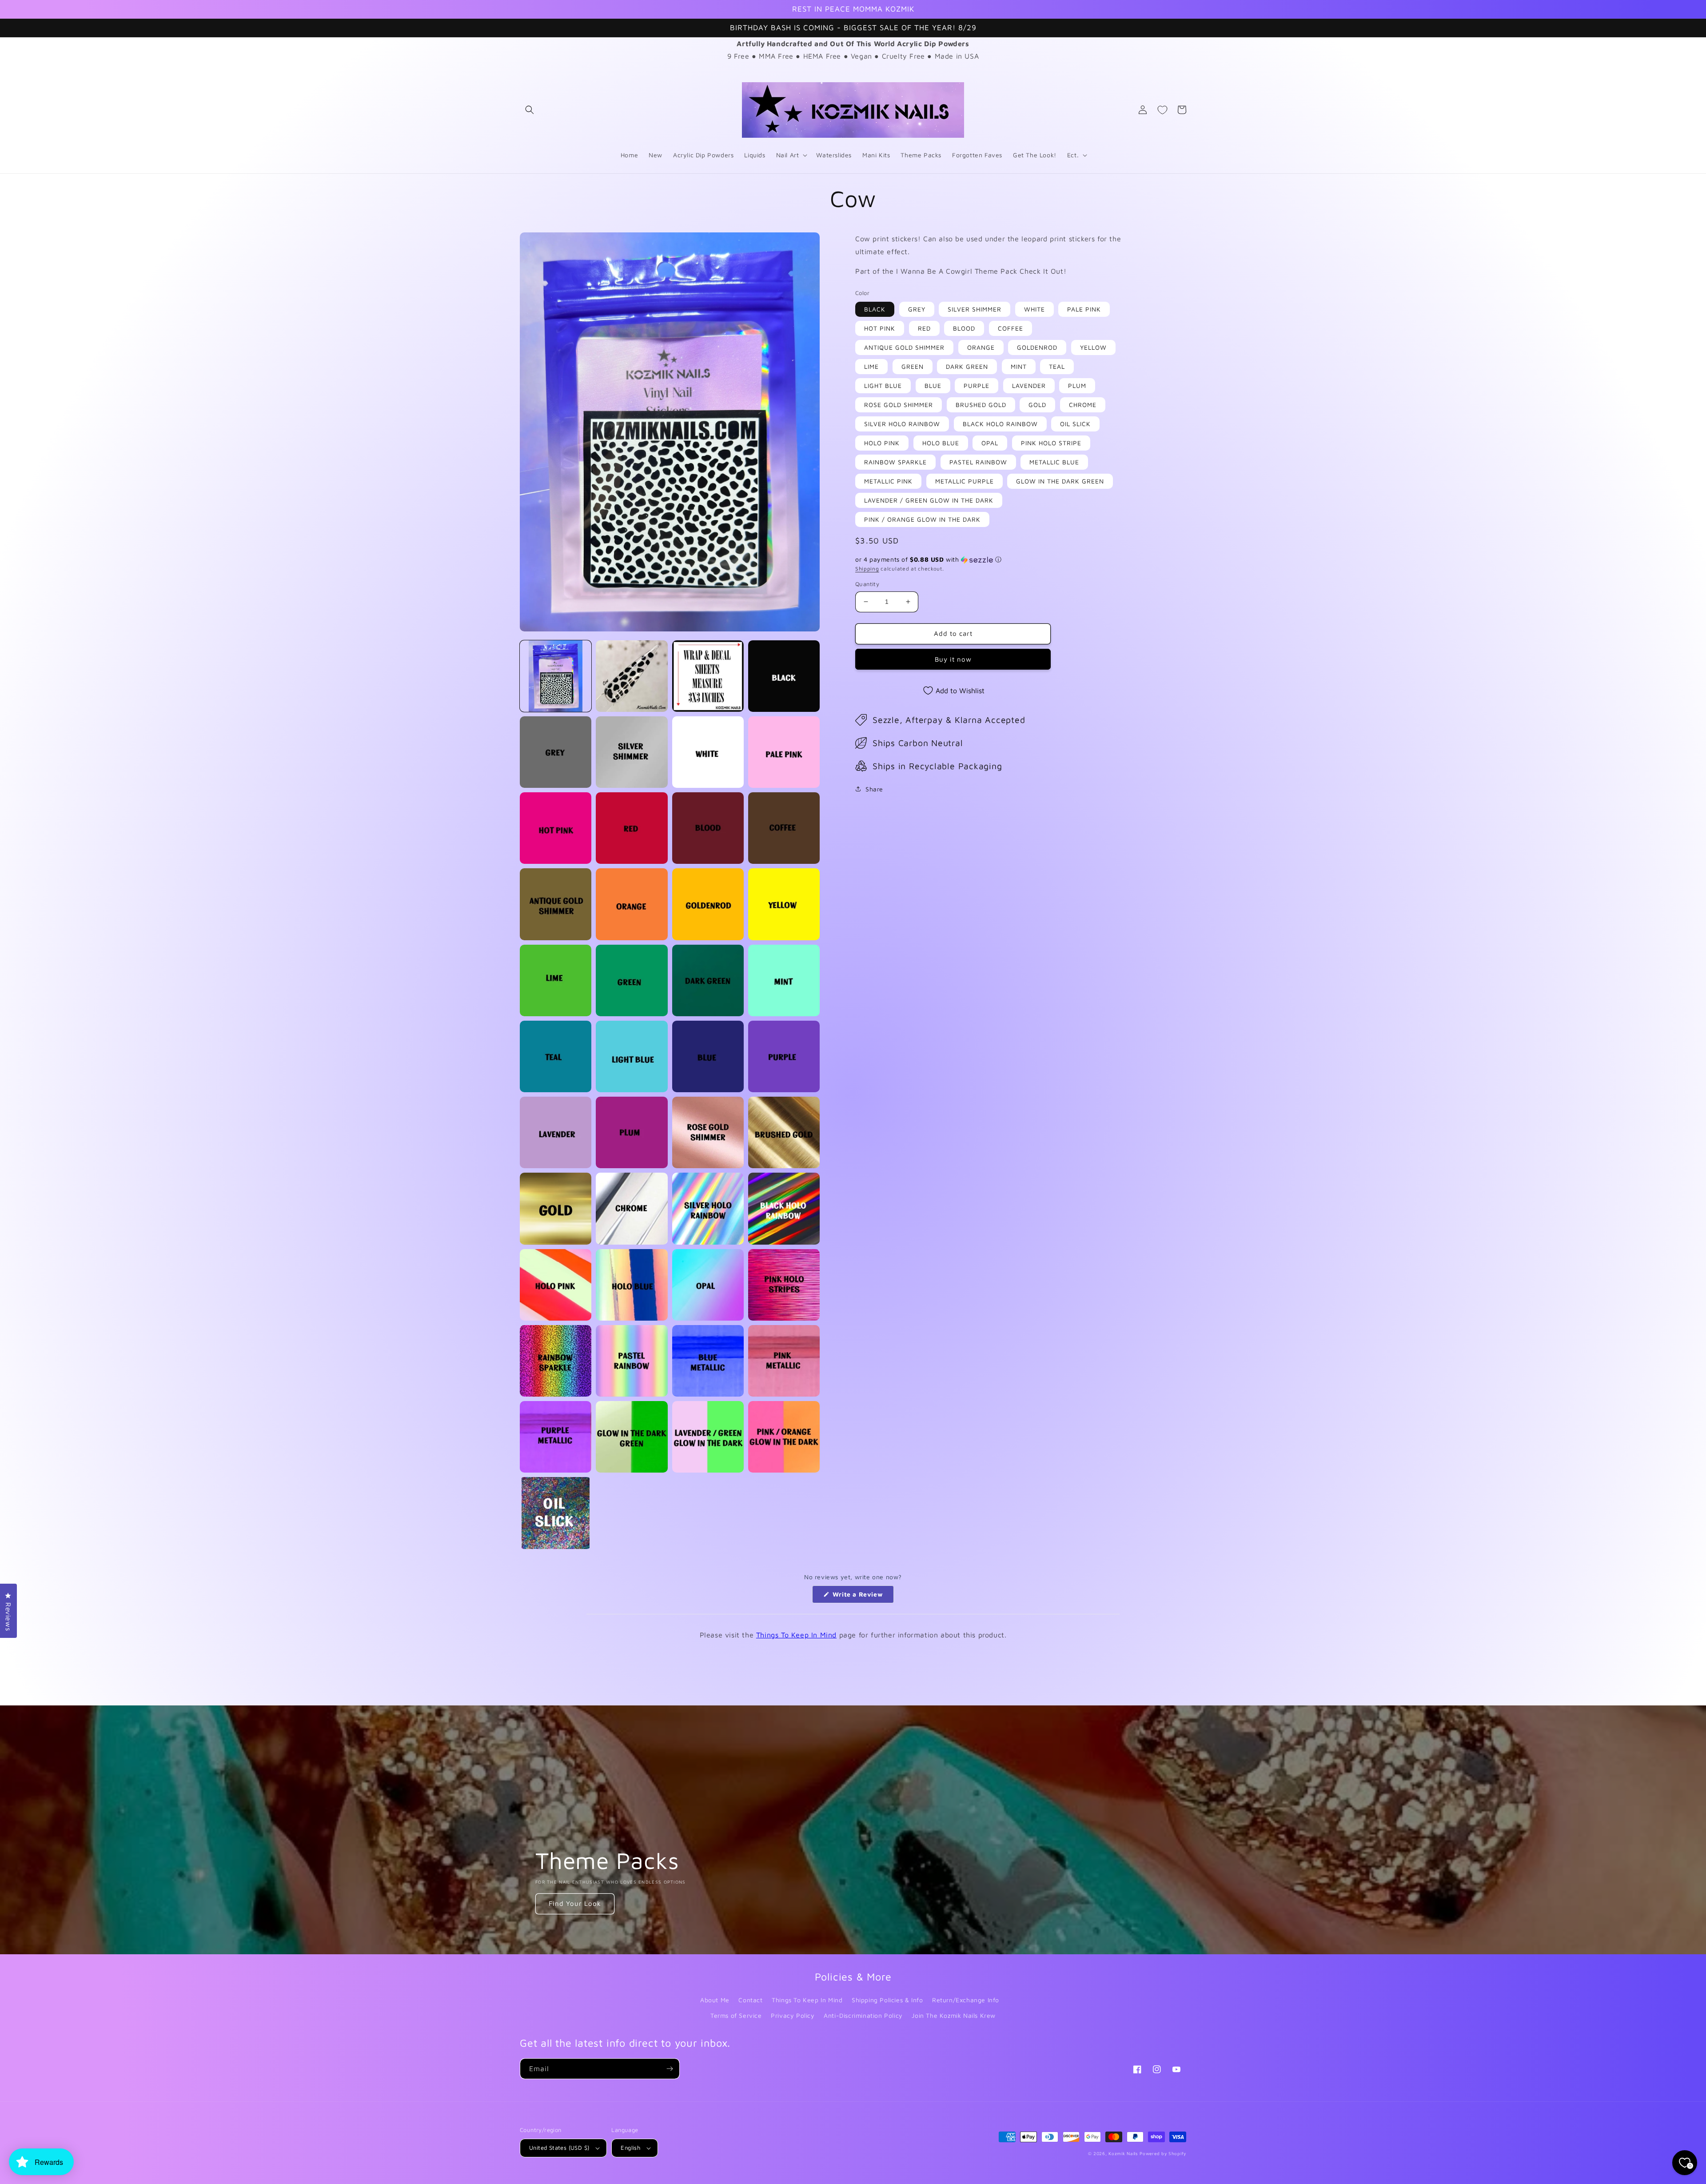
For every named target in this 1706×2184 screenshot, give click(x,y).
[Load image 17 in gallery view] (556, 980)
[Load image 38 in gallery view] (632, 1361)
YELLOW (1093, 347)
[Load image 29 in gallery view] (556, 1208)
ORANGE (981, 347)
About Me (715, 2000)
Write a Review (862, 1597)
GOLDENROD (1037, 347)
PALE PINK (1084, 309)
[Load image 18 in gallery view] (632, 980)
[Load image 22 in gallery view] (632, 1056)
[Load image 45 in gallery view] (556, 1513)
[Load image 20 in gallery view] (784, 980)
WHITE (1034, 309)
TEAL (1057, 366)
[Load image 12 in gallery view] (784, 828)
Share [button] (874, 789)
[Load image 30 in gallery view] (632, 1208)
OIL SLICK (1075, 424)
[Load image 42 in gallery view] (632, 1437)
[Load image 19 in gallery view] (708, 980)
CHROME (1083, 405)
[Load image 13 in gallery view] (556, 904)
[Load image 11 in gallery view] (708, 828)
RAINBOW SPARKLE (895, 462)
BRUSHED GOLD (981, 405)
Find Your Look (575, 1903)
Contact (750, 2000)
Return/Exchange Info (966, 2000)
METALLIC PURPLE (965, 481)
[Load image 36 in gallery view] (784, 1285)
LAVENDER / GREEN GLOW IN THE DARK (929, 500)
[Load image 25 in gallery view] (556, 1132)
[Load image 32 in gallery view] (784, 1208)
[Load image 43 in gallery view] (708, 1437)
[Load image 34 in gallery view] (632, 1285)
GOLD (1037, 405)
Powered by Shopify (1163, 2153)
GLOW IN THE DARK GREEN (1060, 481)
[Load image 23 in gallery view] (708, 1056)
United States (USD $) (559, 2148)
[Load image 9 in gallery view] (556, 828)
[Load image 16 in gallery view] (784, 904)
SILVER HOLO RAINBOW (902, 424)
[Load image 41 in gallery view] (556, 1437)
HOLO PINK (882, 443)
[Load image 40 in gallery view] (784, 1361)
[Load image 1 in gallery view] (556, 676)
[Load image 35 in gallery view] (708, 1285)
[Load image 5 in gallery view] (556, 752)
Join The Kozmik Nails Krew (954, 2015)
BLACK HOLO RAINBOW (1000, 424)
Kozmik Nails (1123, 2153)
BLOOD (964, 328)
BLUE (933, 385)
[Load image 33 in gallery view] (556, 1285)
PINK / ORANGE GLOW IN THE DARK (922, 519)
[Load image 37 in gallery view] (556, 1361)
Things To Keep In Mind (796, 1635)
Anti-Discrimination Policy (863, 2015)
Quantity (867, 584)
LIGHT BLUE (883, 385)
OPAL (990, 443)
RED (924, 328)
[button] (530, 110)
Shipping (867, 569)
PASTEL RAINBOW (978, 462)
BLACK (875, 309)
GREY (917, 309)
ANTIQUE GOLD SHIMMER (904, 347)
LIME (871, 366)
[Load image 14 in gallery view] (632, 904)
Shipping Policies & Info (887, 2000)
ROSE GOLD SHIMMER (899, 405)
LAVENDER (1029, 385)
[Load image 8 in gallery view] (784, 752)
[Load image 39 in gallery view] (708, 1361)
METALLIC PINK (888, 481)
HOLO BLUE (941, 443)
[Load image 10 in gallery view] (632, 828)
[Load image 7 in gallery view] (708, 752)
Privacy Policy (793, 2015)
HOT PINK (880, 328)
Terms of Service (736, 2015)
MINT (1019, 366)
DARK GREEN (967, 366)
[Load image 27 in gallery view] (708, 1132)
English (630, 2148)
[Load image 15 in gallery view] (708, 904)
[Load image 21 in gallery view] (556, 1056)
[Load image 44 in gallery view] (784, 1437)
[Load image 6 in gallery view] (632, 752)
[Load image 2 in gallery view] (632, 676)
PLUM (1077, 385)
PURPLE (977, 385)
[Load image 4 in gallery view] (784, 676)
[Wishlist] (1162, 110)
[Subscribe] (670, 2069)
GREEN (913, 366)
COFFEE (1010, 328)
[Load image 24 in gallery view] (784, 1056)
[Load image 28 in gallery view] (784, 1132)
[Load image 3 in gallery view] (708, 676)
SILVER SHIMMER (975, 309)
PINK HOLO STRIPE (1051, 443)
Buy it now (953, 659)
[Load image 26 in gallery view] (632, 1132)
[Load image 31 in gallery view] (708, 1208)
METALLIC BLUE (1054, 462)
